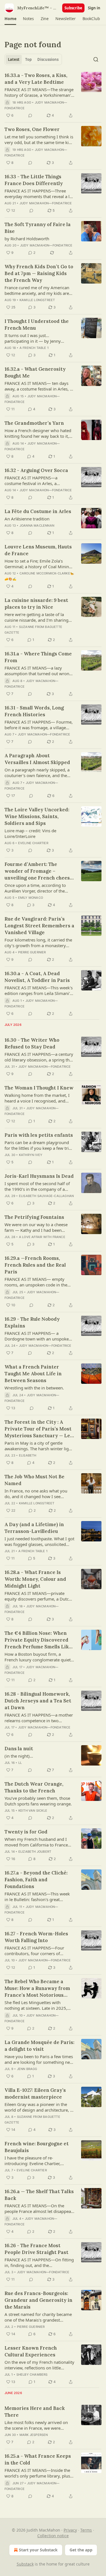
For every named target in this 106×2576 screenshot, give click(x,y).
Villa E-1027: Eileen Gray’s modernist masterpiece (35, 2094)
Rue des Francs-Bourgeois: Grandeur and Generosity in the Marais (38, 2300)
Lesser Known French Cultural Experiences (31, 2351)
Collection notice (53, 2536)
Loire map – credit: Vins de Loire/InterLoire (30, 833)
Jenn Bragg (27, 2069)
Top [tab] (28, 59)
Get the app (81, 2550)
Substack (25, 2564)
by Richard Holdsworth (27, 239)
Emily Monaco (31, 898)
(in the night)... (19, 1756)
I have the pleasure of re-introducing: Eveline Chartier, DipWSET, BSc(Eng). (33, 2161)
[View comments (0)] (30, 115)
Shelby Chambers (32, 2375)
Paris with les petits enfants (39, 1135)
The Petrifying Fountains (34, 1217)
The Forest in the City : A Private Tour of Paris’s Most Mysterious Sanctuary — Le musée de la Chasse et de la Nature (38, 1429)
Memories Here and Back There (35, 2412)
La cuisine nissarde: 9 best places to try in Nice (36, 604)
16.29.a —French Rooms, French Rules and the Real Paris (35, 1265)
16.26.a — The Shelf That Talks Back (39, 2195)
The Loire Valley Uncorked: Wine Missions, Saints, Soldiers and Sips (37, 816)
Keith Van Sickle (33, 1811)
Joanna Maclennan (37, 526)
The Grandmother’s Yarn (34, 423)
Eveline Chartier (33, 843)
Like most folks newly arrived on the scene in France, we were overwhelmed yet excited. (36, 2425)
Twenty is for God (26, 1832)
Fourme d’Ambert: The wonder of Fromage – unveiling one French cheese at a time (39, 871)
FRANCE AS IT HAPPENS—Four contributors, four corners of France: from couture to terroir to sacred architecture (37, 1951)
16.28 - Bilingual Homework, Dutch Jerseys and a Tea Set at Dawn (38, 1701)
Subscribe (73, 8)
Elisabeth (28, 1455)
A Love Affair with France (42, 1237)
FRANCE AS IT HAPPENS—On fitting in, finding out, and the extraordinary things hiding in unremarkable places (39, 2262)
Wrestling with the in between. (34, 1388)
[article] (53, 95)
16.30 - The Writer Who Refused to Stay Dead (32, 1043)
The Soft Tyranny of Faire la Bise (38, 228)
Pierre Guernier (32, 952)
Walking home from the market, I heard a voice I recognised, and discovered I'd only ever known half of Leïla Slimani (39, 1098)
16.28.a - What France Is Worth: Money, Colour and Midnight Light (35, 1579)
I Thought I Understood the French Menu (37, 325)
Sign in (94, 8)
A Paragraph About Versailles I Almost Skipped (37, 759)
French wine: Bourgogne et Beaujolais (37, 2147)
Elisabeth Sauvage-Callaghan (46, 1196)
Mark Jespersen (34, 2435)
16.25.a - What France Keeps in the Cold (38, 2459)
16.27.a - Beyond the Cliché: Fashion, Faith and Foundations (36, 1880)
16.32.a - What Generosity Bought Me (35, 372)
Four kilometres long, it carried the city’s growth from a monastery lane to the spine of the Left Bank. (38, 943)
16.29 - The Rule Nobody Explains (32, 1322)
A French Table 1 (34, 348)
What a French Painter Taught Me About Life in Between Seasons (33, 1374)
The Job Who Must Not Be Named (34, 1480)
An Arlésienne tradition (27, 519)
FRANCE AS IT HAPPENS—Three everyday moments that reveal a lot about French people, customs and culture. (39, 194)
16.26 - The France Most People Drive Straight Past (36, 2249)
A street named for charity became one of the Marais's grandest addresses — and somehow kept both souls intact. (38, 2317)
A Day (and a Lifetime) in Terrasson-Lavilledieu (34, 1528)
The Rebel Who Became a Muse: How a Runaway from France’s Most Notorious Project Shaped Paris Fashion (39, 1988)
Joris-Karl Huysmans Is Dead (39, 1176)
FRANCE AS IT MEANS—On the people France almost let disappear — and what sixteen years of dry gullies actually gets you (39, 2208)
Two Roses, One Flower (32, 129)
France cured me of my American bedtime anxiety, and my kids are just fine (37, 290)
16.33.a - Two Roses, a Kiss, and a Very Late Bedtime (36, 79)
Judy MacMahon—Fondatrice (46, 203)
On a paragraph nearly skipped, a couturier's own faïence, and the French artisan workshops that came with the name (37, 773)
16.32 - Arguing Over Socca (36, 470)
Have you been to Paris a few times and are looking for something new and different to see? (39, 2059)
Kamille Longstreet (37, 300)
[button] (10, 19)
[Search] (96, 59)
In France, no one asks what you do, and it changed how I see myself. (36, 1494)
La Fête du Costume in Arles (38, 511)
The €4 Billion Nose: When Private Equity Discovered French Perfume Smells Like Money (38, 1640)
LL (20, 1763)
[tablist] (33, 59)
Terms (86, 2530)
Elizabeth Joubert (35, 1852)
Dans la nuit (19, 1749)
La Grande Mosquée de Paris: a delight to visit (39, 2046)
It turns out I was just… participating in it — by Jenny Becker (33, 338)
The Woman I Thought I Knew (39, 1088)
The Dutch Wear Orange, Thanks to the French (34, 1787)
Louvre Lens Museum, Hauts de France (38, 550)
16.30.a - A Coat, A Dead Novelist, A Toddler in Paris (37, 977)
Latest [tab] (14, 59)
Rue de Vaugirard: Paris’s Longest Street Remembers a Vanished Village (39, 926)
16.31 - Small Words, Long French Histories (34, 711)
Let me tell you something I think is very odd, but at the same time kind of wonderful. (39, 140)
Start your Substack (38, 2550)
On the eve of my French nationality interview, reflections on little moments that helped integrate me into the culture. (39, 2365)
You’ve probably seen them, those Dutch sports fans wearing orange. (38, 1801)
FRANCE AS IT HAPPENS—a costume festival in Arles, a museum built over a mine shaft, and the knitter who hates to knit (36, 481)
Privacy (70, 2530)
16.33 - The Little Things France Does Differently (34, 180)
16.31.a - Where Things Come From (38, 657)
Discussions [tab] (48, 59)
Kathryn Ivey (31, 1155)
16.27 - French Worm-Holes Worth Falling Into (36, 1937)
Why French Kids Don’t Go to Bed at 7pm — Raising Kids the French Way (39, 273)
